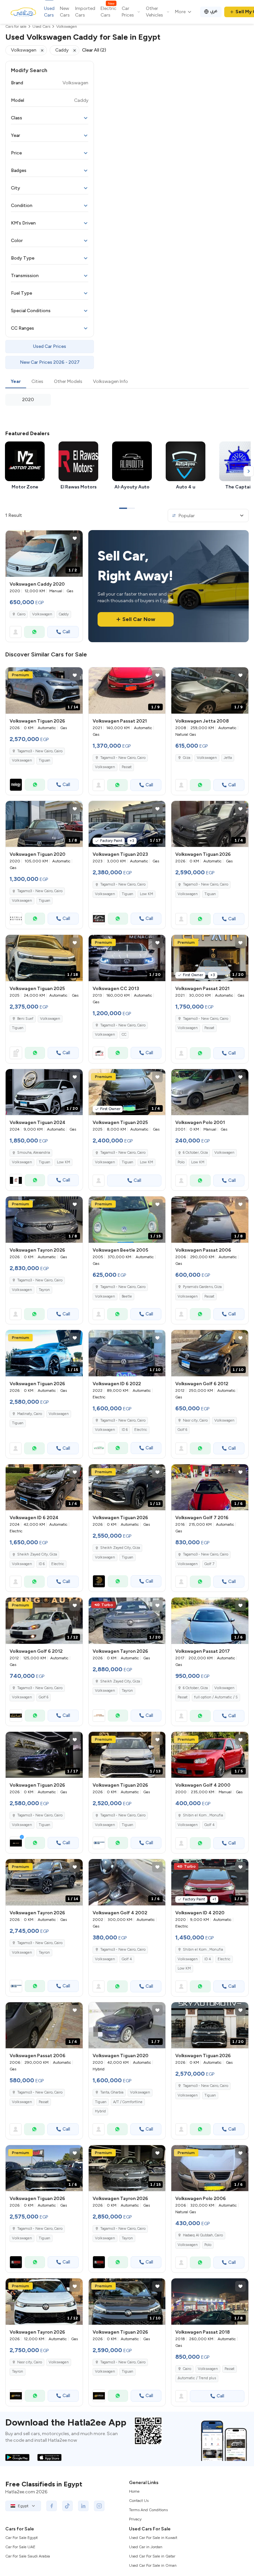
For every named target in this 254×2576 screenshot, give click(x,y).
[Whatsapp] (34, 632)
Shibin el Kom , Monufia (203, 1815)
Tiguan (44, 760)
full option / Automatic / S (216, 1697)
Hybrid (100, 2111)
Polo (181, 1162)
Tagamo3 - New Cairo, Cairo (123, 758)
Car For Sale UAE (20, 2547)
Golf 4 (210, 1825)
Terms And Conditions (148, 2510)
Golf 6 (182, 1430)
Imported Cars (85, 12)
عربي (214, 11)
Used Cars (49, 12)
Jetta (228, 758)
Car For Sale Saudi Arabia (28, 2556)
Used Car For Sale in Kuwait (153, 2538)
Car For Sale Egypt (21, 2538)
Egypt (23, 2506)
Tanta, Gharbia (112, 2092)
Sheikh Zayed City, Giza (37, 1554)
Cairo (21, 614)
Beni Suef (25, 1019)
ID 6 (125, 1430)
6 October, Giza (195, 1153)
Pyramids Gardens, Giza (202, 1287)
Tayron (44, 1290)
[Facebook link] (52, 2506)
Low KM (147, 894)
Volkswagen (42, 614)
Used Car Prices (50, 346)
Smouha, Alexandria (34, 1153)
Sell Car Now (139, 619)
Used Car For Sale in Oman (153, 2565)
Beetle (127, 1296)
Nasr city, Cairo (195, 1420)
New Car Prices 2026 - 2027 (50, 362)
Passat (127, 767)
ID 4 (208, 1959)
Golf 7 (209, 1564)
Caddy (64, 614)
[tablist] (127, 382)
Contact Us (139, 2501)
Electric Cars (108, 12)
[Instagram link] (99, 2506)
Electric (141, 1430)
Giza (187, 758)
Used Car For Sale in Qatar (152, 2556)
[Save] (75, 538)
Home (134, 2491)
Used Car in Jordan (146, 2547)
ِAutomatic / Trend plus (197, 2378)
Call (66, 632)
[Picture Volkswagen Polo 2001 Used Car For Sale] (210, 1092)
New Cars (65, 12)
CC (124, 1035)
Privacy (135, 2519)
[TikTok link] (67, 2506)
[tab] (16, 382)
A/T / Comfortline (128, 2102)
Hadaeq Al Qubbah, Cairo (203, 2235)
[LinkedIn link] (83, 2506)
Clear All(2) (94, 50)
